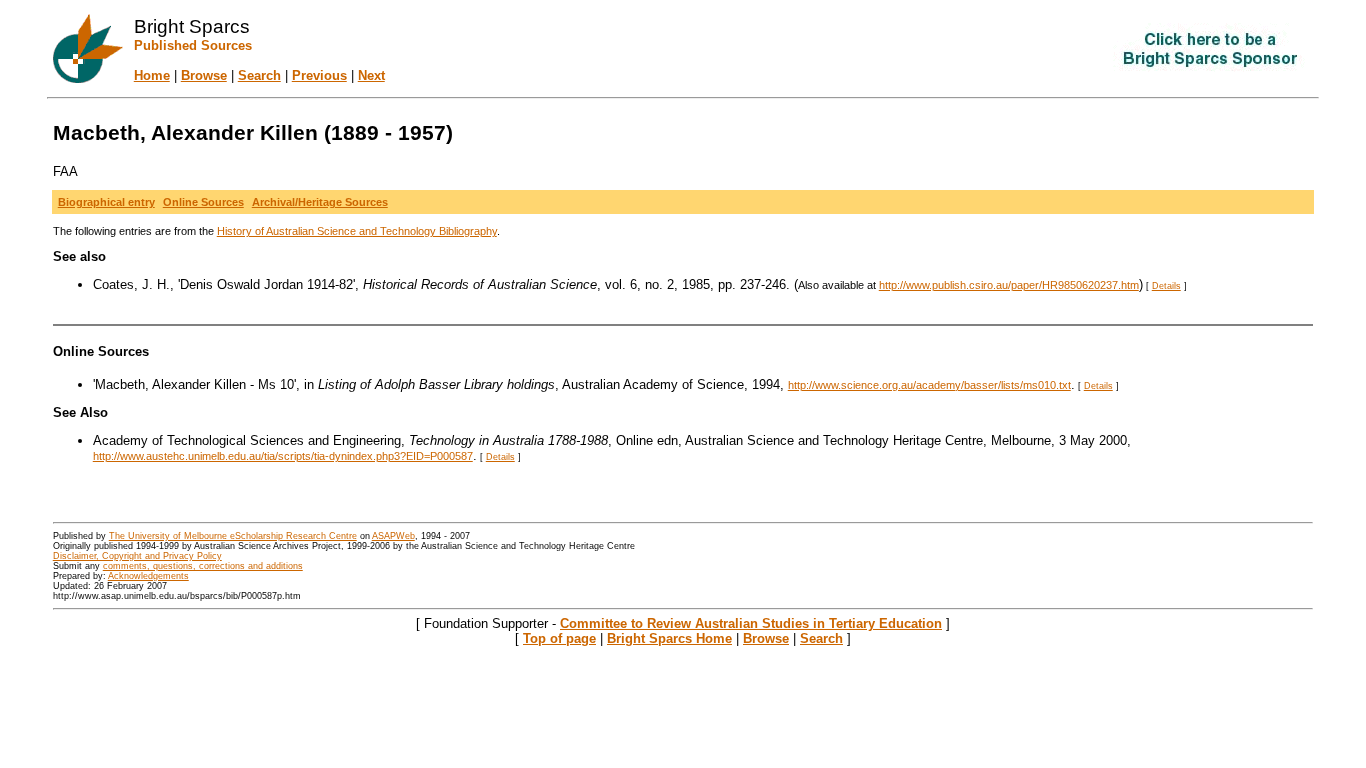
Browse (204, 75)
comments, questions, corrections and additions (203, 566)
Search (259, 75)
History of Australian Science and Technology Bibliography (357, 231)
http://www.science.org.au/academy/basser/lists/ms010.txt (929, 385)
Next (371, 75)
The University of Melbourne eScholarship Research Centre (233, 536)
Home (152, 75)
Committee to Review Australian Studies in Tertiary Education (751, 623)
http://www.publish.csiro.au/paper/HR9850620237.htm (1009, 285)
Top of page (559, 638)
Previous (319, 75)
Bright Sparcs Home (669, 638)
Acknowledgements (148, 576)
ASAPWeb (393, 536)
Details (1166, 286)
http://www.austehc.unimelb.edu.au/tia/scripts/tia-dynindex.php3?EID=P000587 (283, 456)
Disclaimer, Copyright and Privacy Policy (137, 556)
